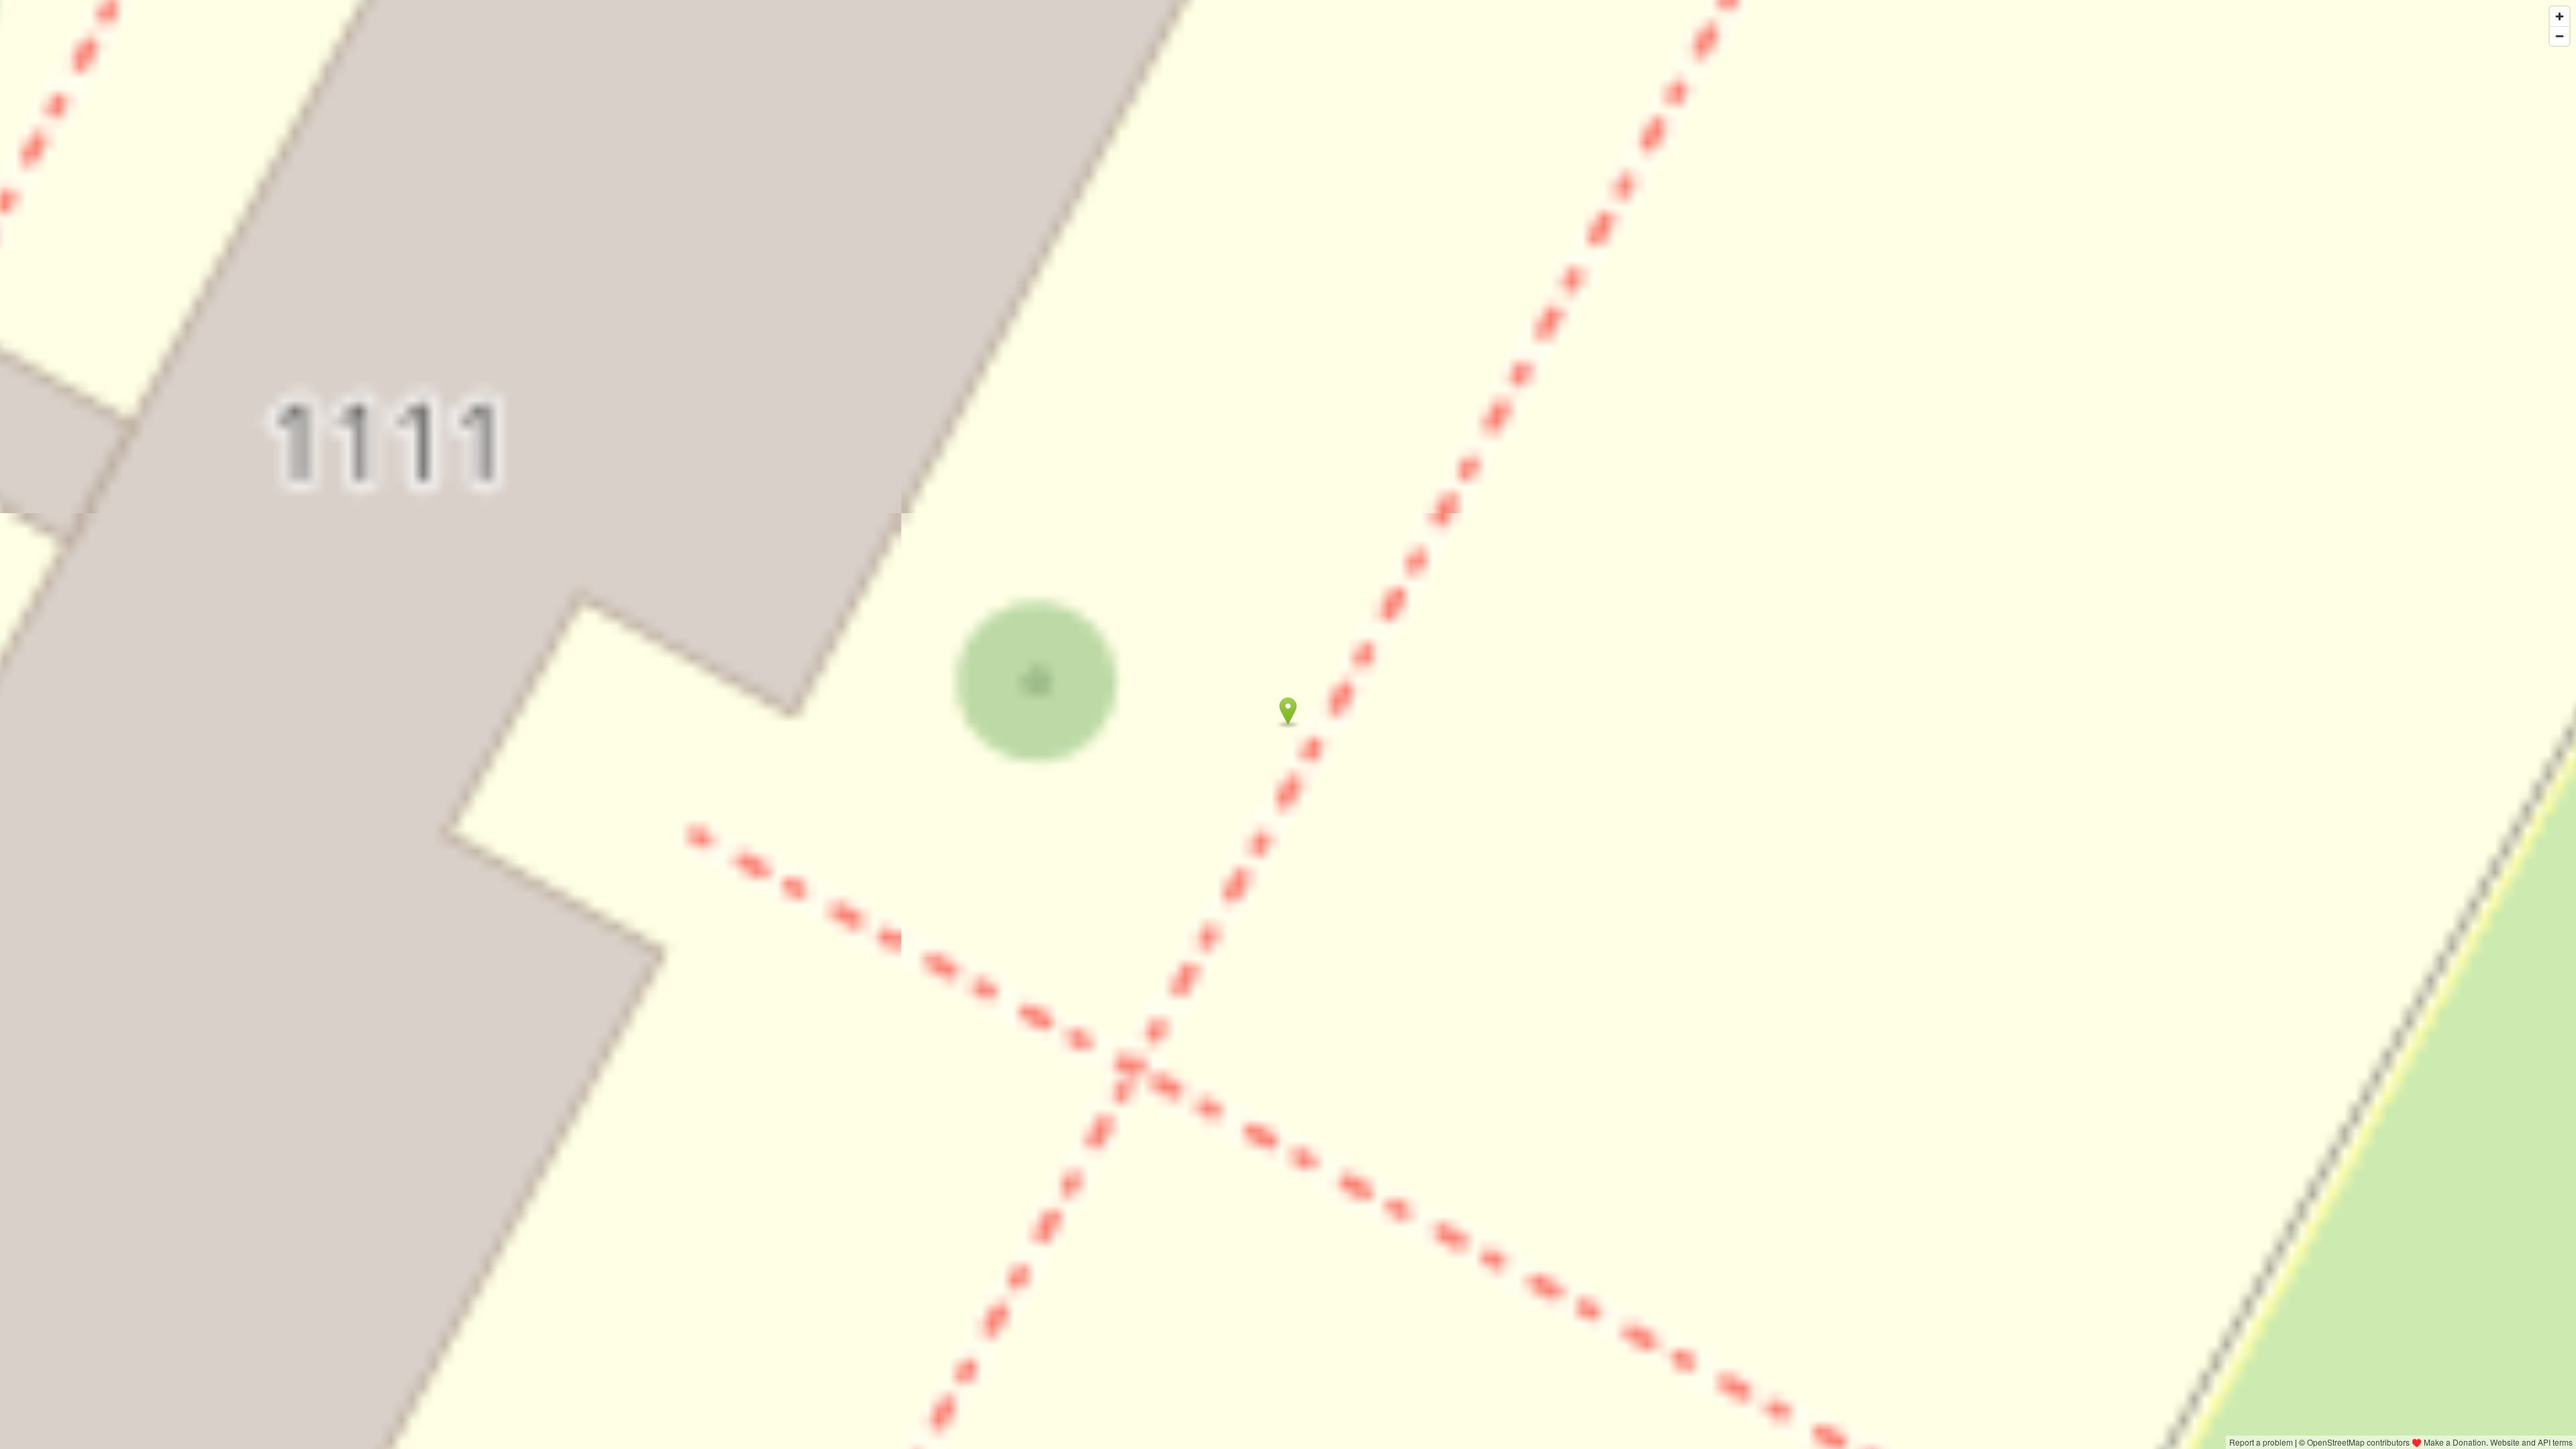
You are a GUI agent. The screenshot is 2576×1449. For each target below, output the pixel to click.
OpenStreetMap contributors (2358, 1442)
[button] (1288, 711)
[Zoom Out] (2560, 36)
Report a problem (2261, 1442)
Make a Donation (2455, 1442)
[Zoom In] (2560, 16)
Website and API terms (2531, 1442)
